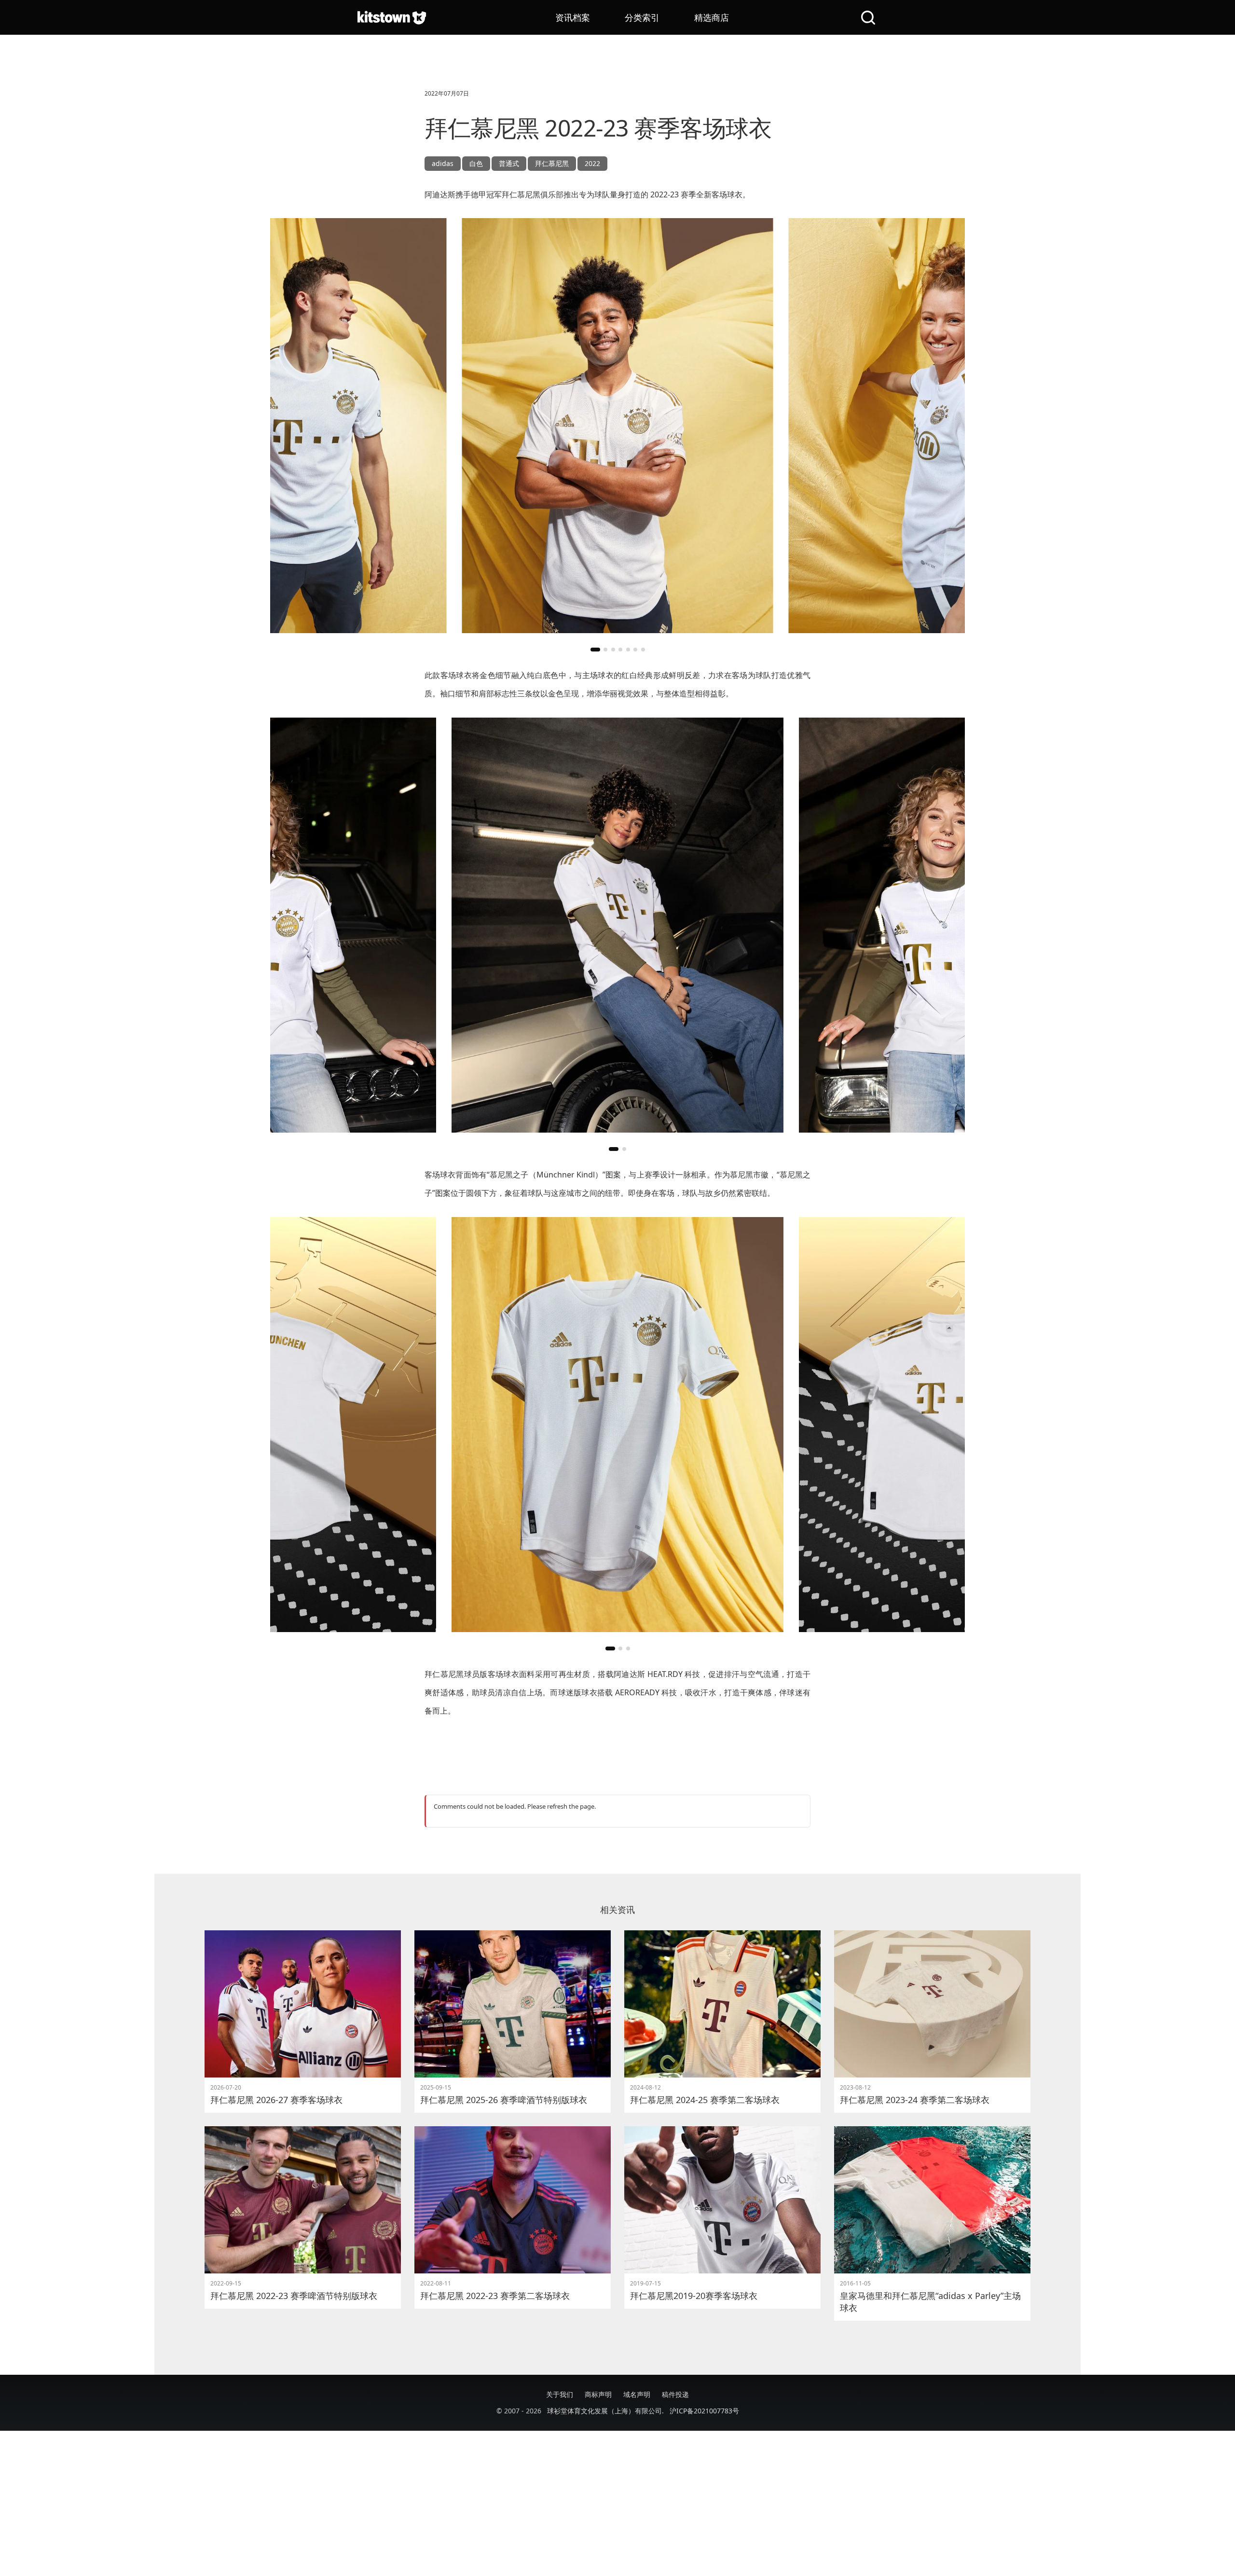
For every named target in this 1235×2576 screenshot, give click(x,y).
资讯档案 (573, 17)
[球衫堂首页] (392, 17)
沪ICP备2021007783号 (704, 2411)
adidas (443, 163)
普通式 (509, 163)
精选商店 (712, 17)
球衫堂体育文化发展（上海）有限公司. (605, 2411)
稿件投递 (675, 2394)
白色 (476, 163)
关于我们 (560, 2394)
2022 (592, 163)
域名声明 (637, 2394)
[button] (595, 650)
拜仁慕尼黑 (552, 163)
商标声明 (598, 2394)
